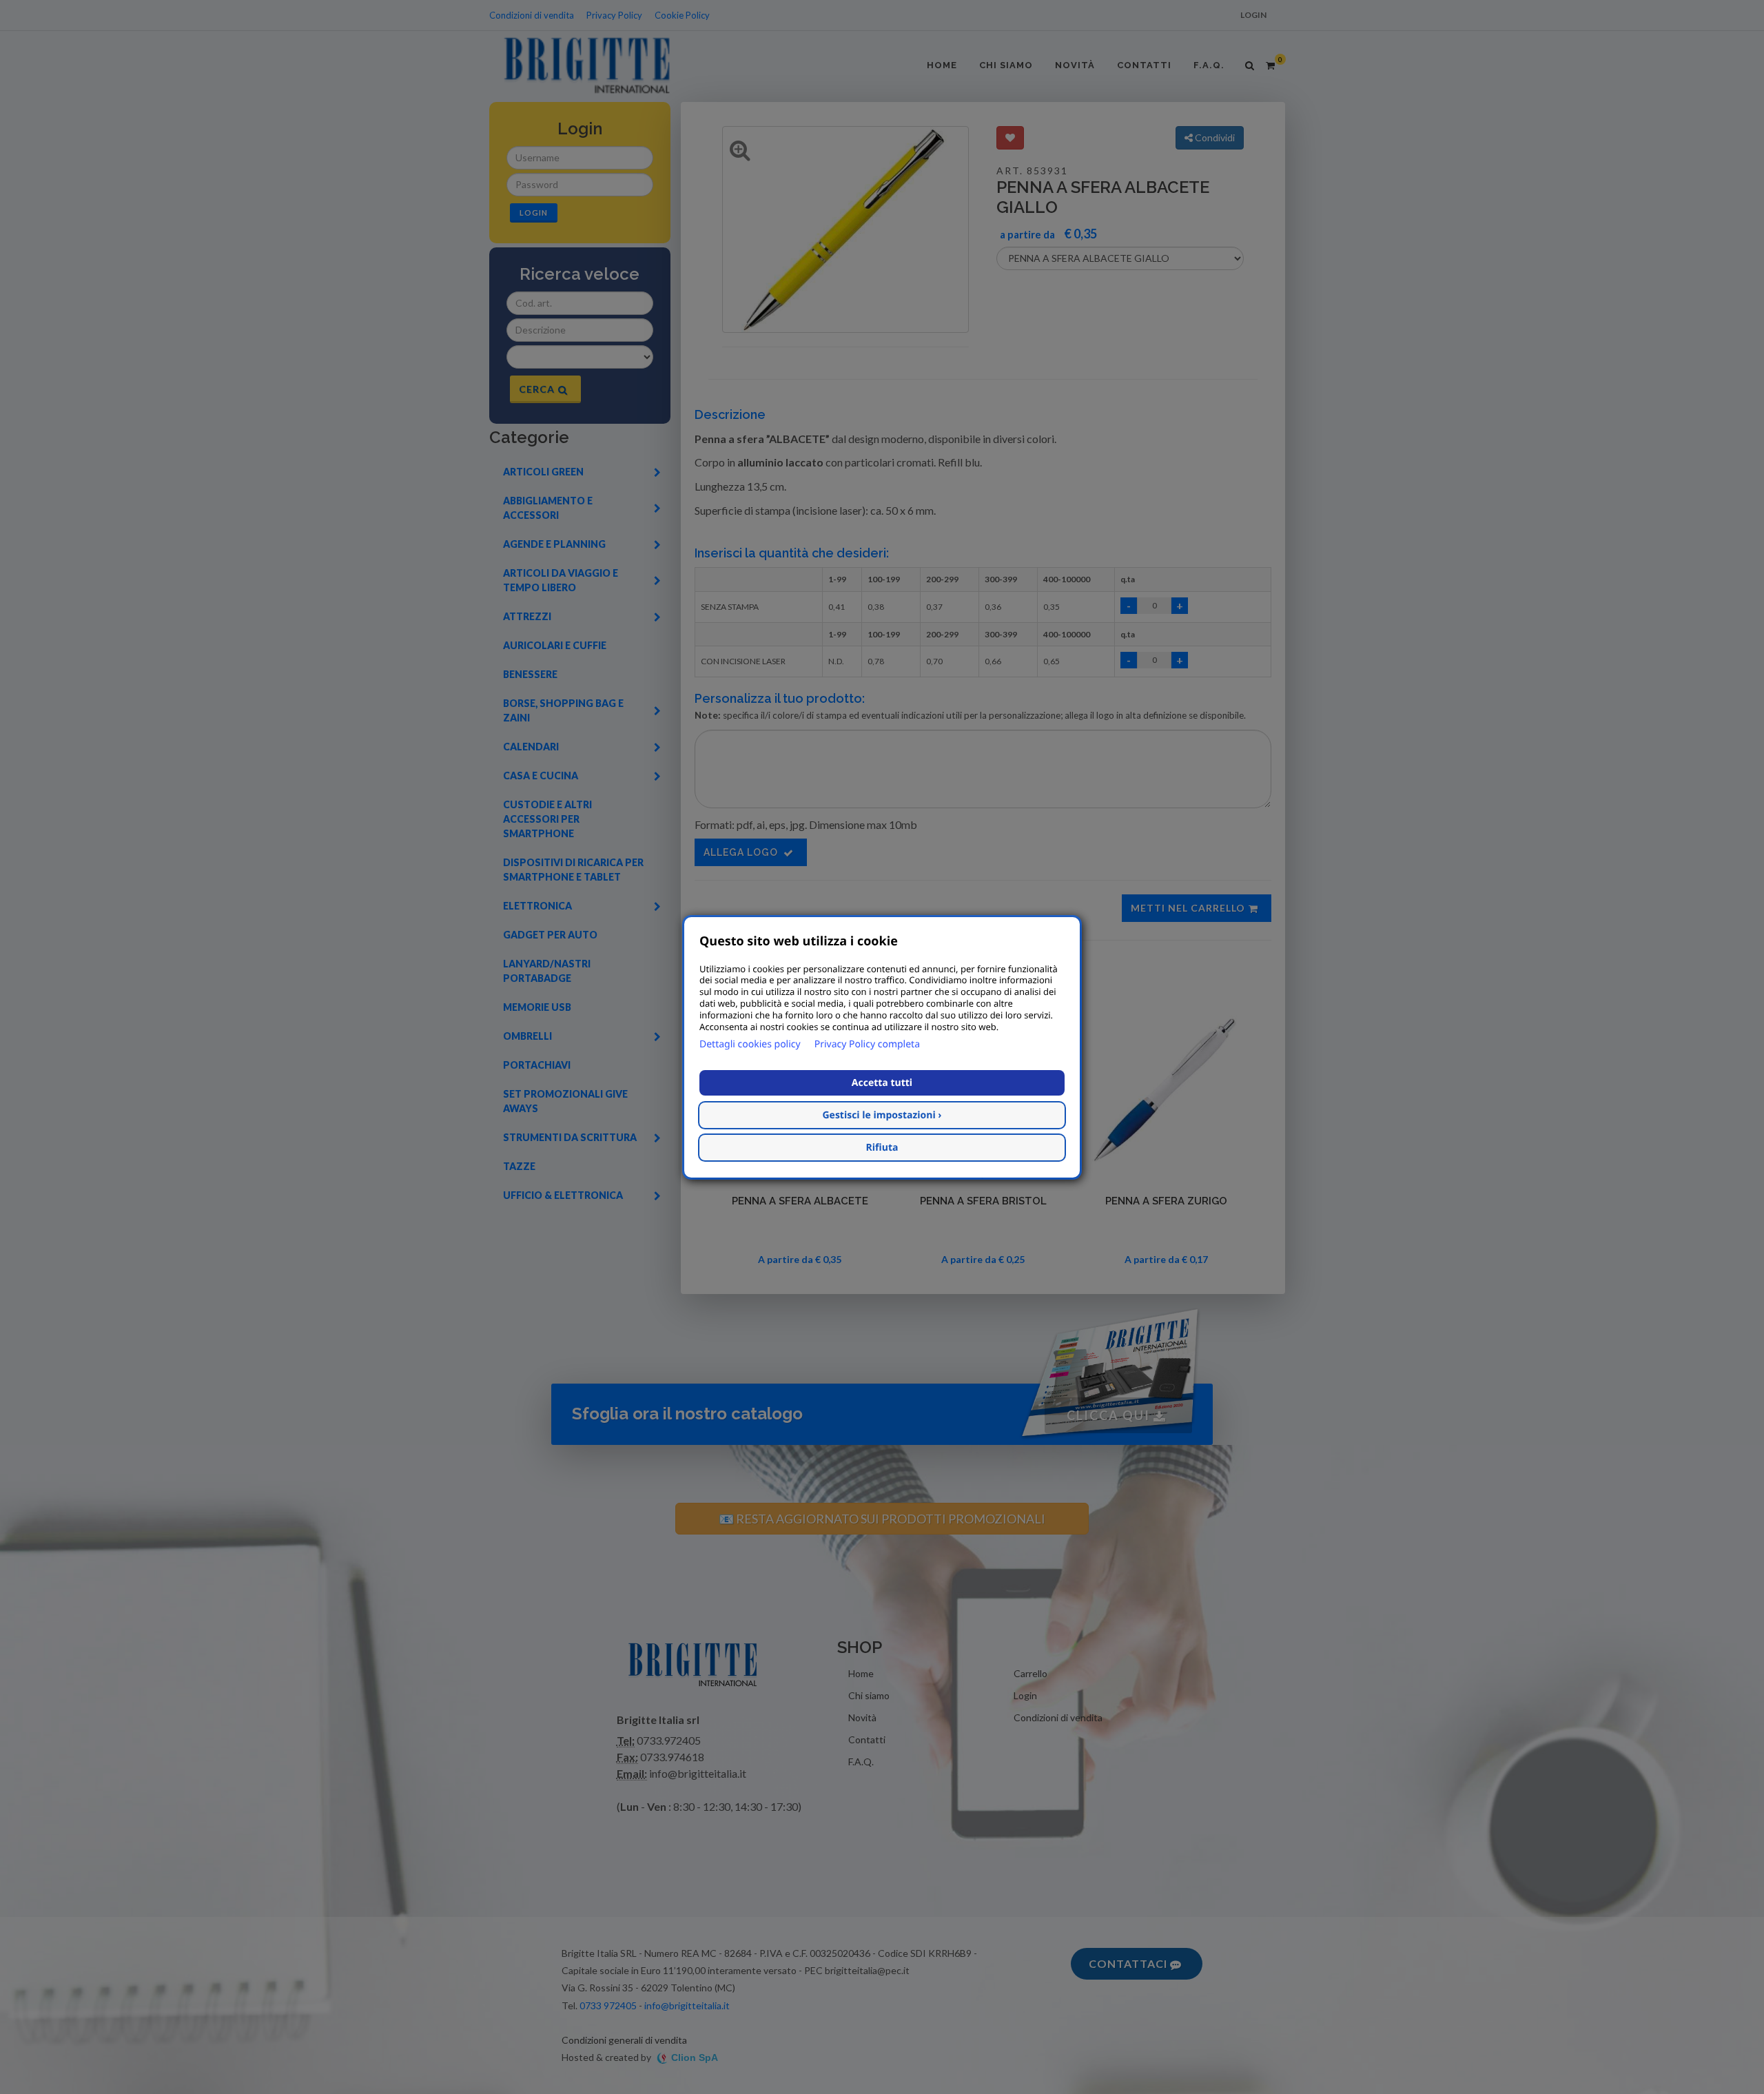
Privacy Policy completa (867, 1044)
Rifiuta (882, 1147)
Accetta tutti (882, 1082)
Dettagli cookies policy (750, 1044)
